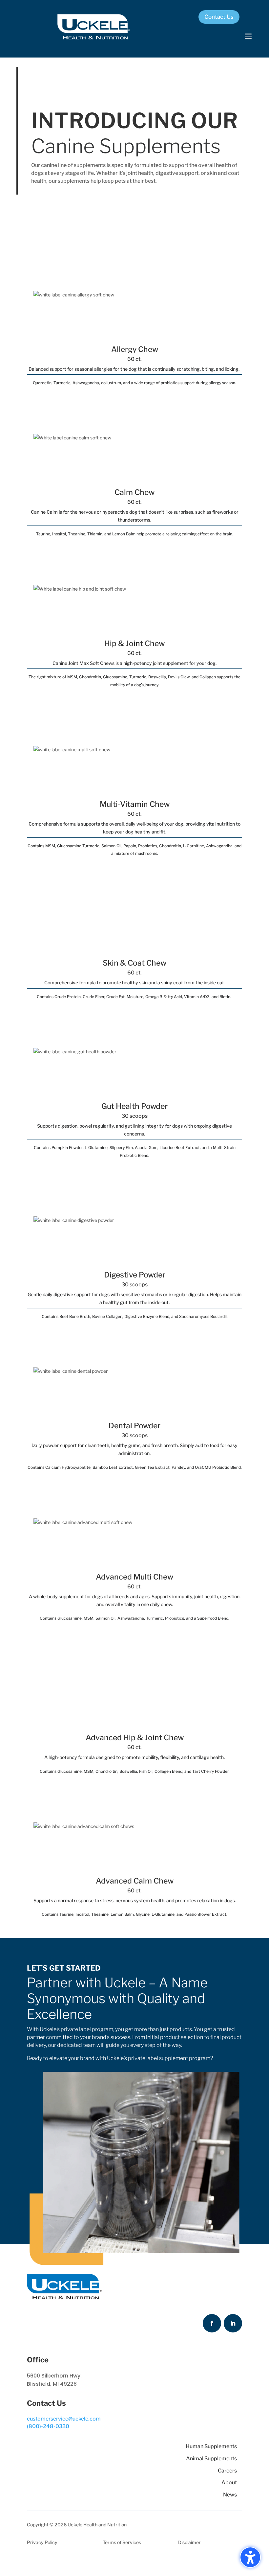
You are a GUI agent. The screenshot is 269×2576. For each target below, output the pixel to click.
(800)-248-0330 (48, 2426)
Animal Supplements (211, 2459)
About (229, 2482)
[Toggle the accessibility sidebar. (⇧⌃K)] (250, 2557)
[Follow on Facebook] (212, 2323)
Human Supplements (211, 2446)
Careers (227, 2471)
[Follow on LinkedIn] (233, 2323)
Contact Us (219, 17)
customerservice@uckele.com (64, 2419)
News (230, 2495)
